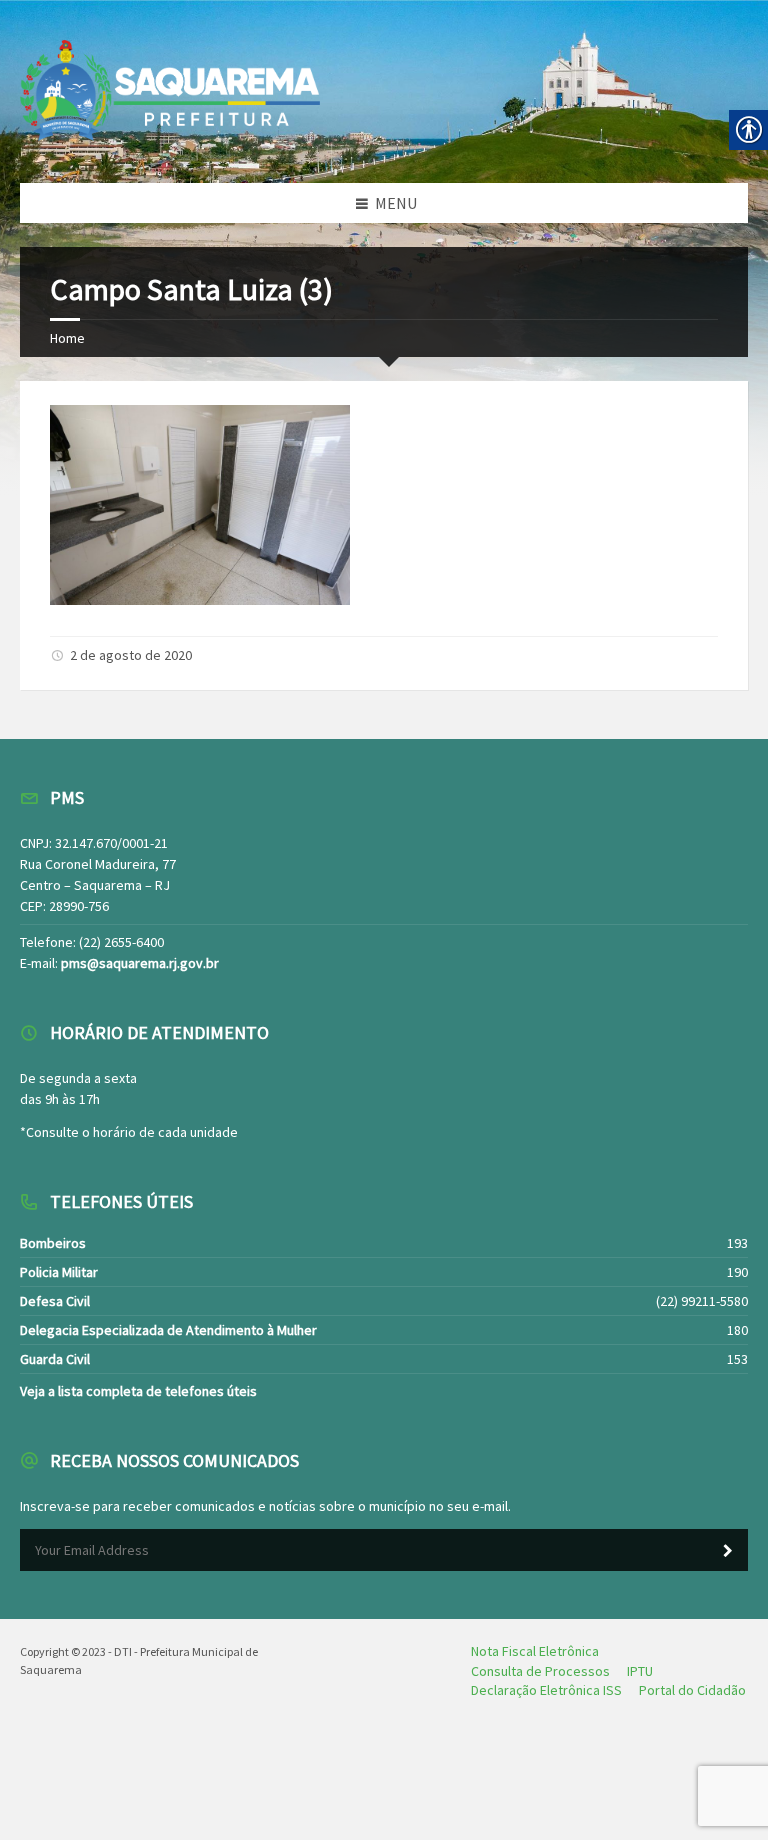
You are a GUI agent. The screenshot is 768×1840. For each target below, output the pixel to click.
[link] (200, 599)
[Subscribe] (728, 1551)
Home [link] (67, 338)
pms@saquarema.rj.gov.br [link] (140, 963)
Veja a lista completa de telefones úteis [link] (138, 1391)
